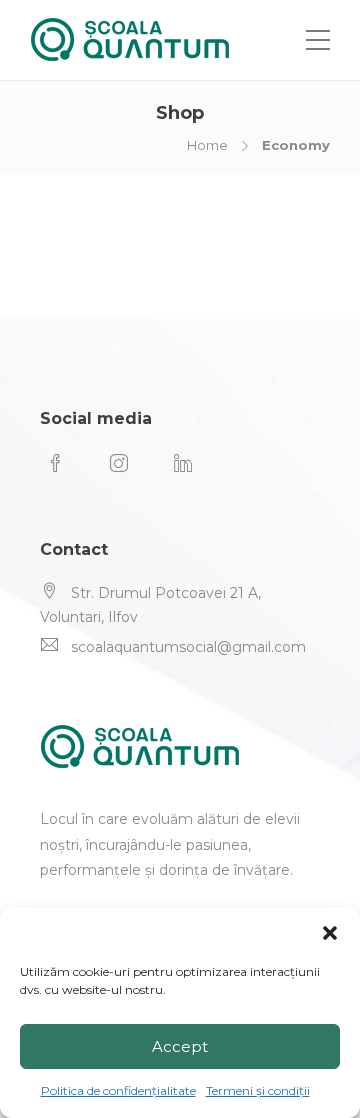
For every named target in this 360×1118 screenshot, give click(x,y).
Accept (180, 1046)
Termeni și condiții (258, 1090)
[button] (330, 933)
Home (207, 145)
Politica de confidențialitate (118, 1090)
